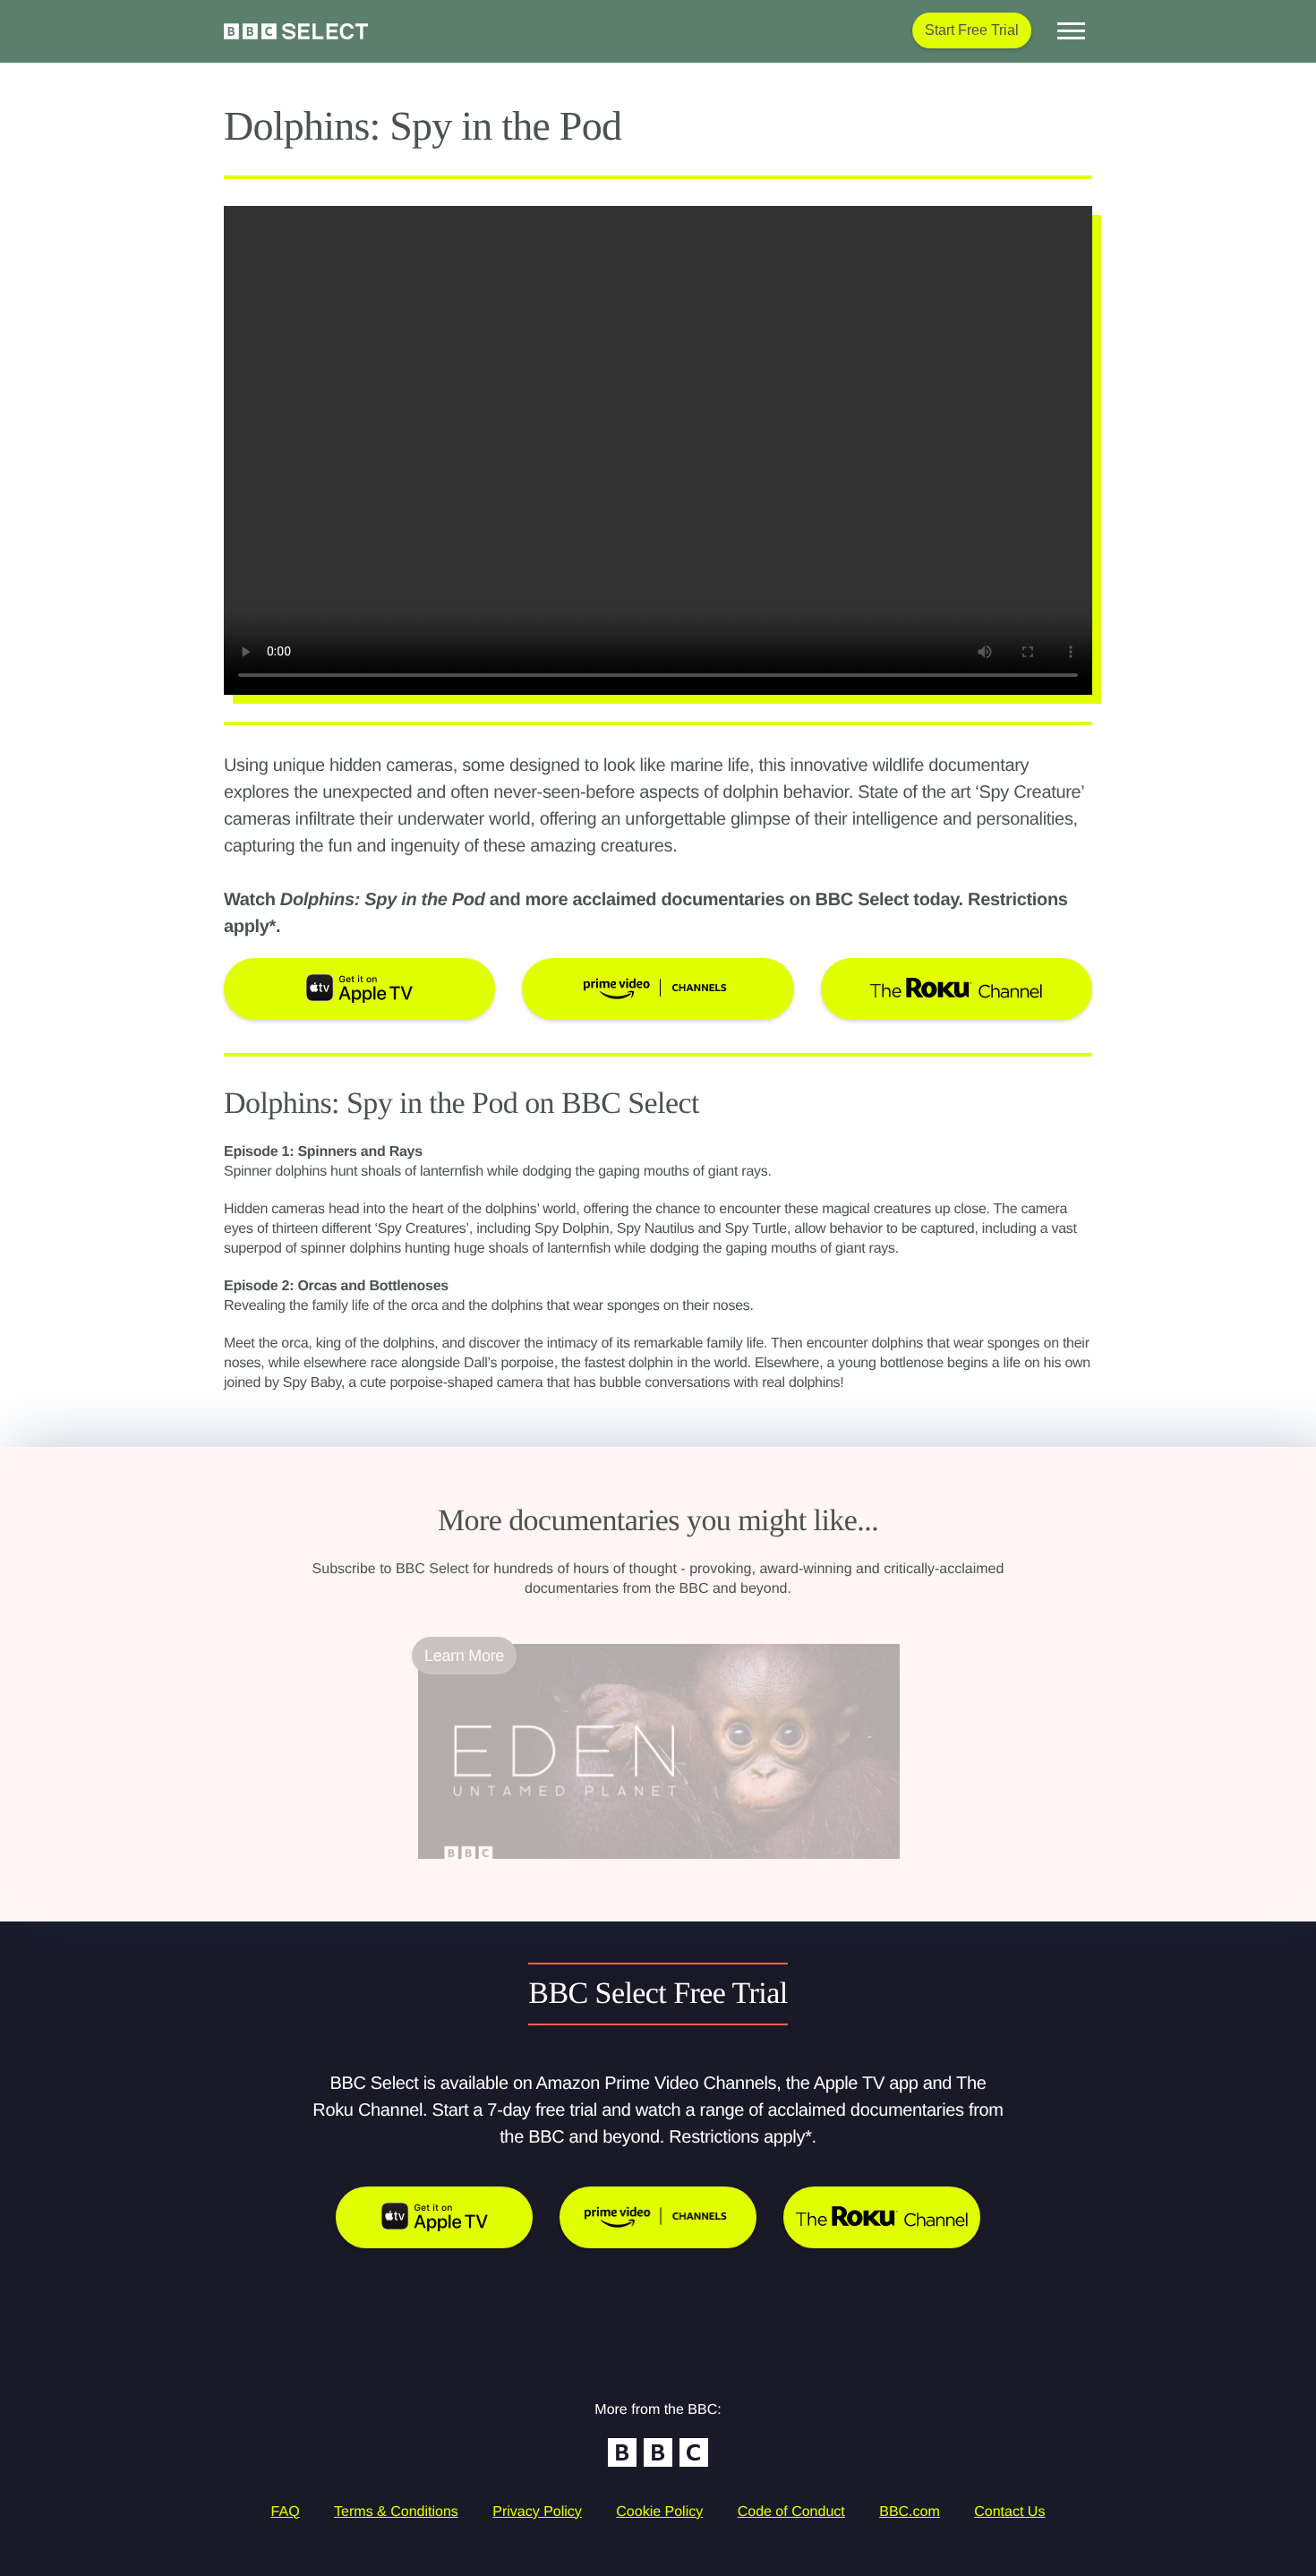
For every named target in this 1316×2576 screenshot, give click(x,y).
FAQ (286, 2512)
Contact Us (1009, 2512)
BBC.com (910, 2512)
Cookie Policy (659, 2512)
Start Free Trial (972, 30)
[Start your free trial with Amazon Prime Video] (658, 2217)
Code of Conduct (791, 2512)
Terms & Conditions (396, 2512)
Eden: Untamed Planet (498, 1870)
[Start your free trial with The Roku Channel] (882, 2217)
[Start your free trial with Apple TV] (434, 2217)
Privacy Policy (537, 2512)
